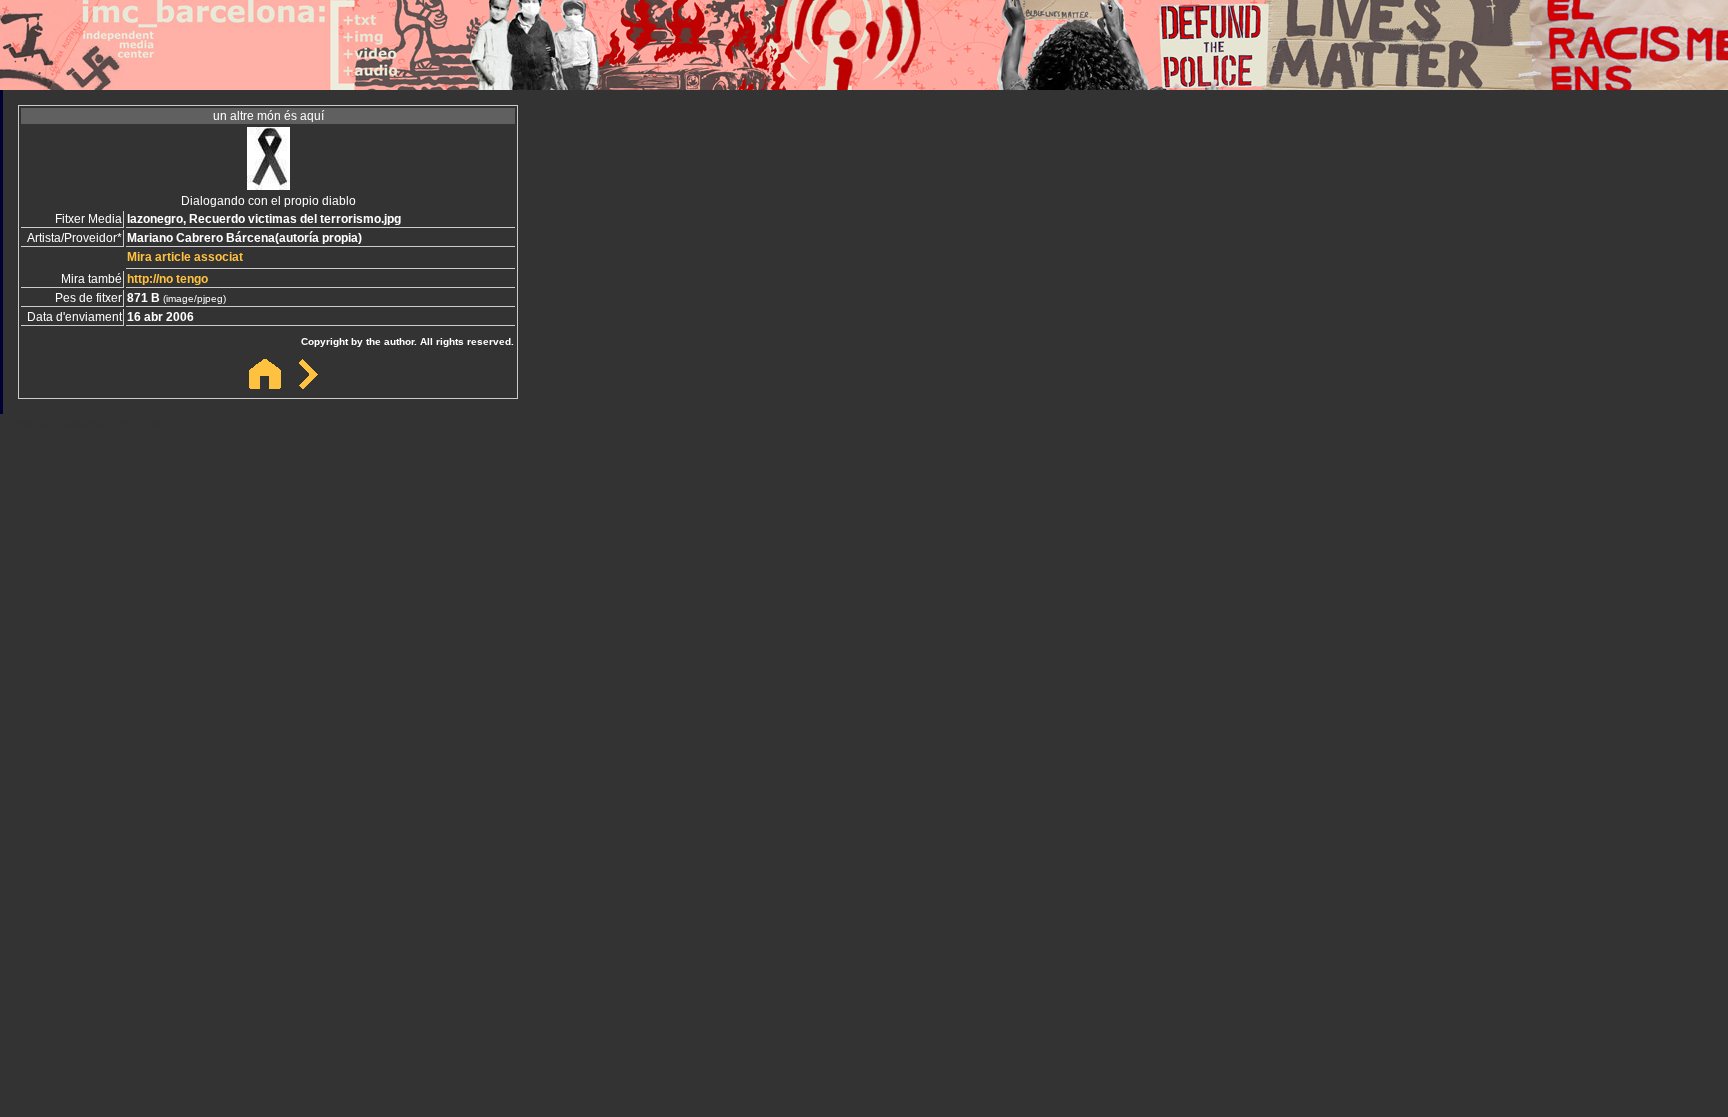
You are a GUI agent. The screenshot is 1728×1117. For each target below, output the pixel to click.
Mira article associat (185, 257)
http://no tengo (167, 279)
